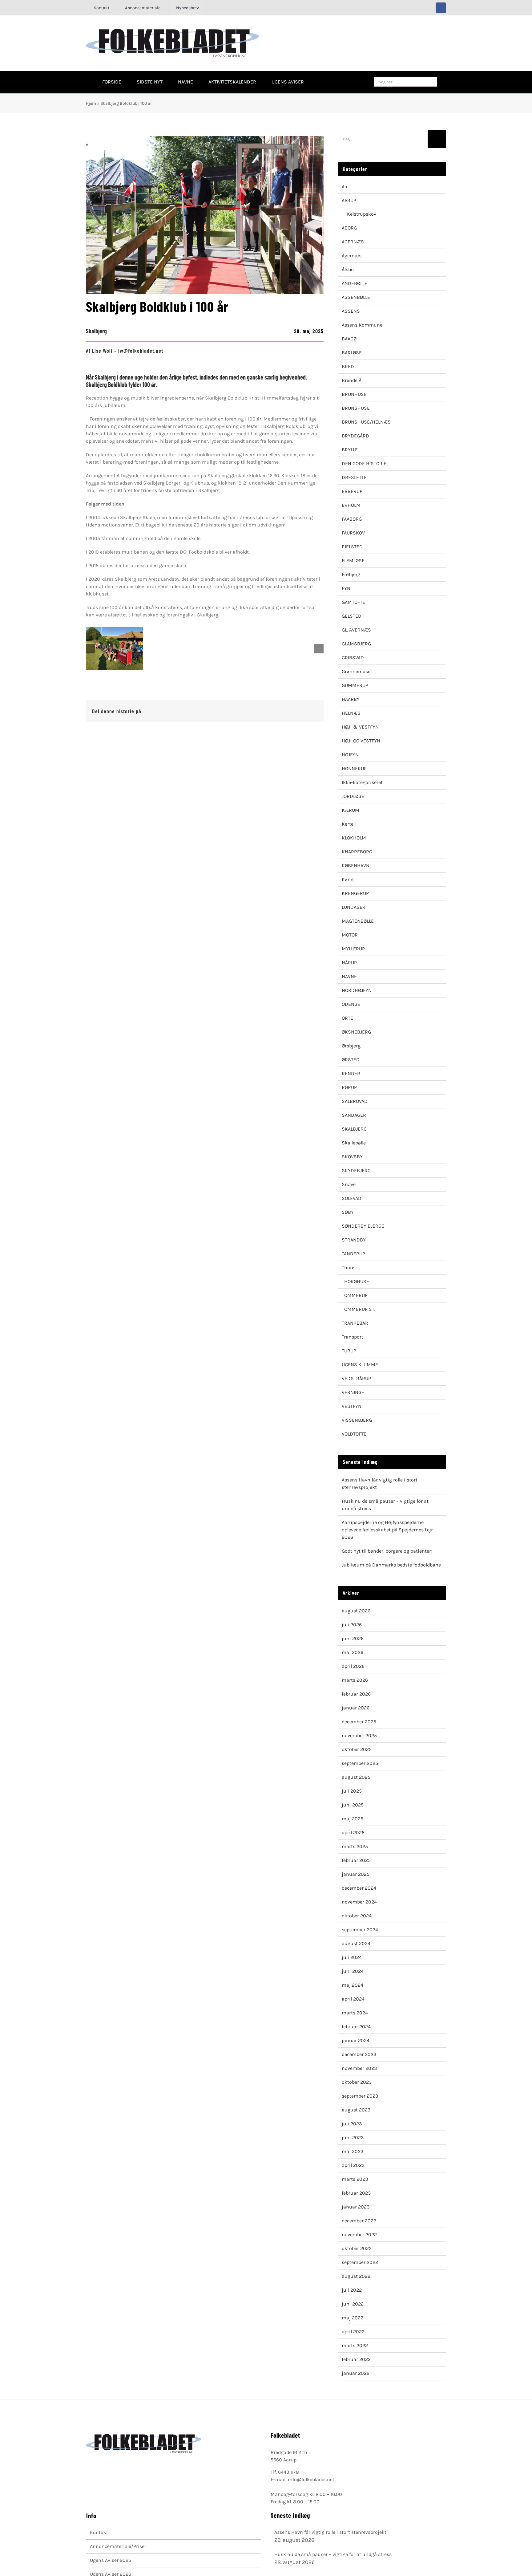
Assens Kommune (362, 325)
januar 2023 (356, 2207)
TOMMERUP (355, 1295)
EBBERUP (352, 491)
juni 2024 (353, 1971)
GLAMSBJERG (356, 644)
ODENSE (351, 1004)
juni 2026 (353, 1638)
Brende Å (352, 380)
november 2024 (359, 1902)
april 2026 (353, 1666)
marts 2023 (355, 2179)
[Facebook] (283, 711)
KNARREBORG (357, 852)
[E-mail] (312, 711)
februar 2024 (356, 2027)
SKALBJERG (354, 1129)
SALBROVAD (355, 1101)
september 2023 (360, 2096)
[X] (293, 711)
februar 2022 (356, 2359)
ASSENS (351, 311)
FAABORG (352, 519)
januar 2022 (356, 2373)
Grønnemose (356, 671)
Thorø (348, 1268)
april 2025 (353, 1832)
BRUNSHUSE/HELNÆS (366, 422)
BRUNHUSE (354, 394)
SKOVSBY (352, 1157)
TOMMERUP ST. (359, 1309)
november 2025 (359, 1735)
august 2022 (356, 2276)
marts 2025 (355, 1846)
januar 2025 (356, 1874)
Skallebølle (354, 1143)
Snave (349, 1184)
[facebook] (441, 8)
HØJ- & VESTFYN (360, 727)
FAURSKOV (353, 533)
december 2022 (359, 2221)
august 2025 (356, 1777)
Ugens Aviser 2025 (111, 2560)
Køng (348, 879)
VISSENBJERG (357, 1420)
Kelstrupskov (362, 214)
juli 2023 (352, 2124)
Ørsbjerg (351, 1046)
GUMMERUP (355, 685)
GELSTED (352, 616)
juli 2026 (352, 1625)
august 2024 (356, 1943)
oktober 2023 (357, 2082)
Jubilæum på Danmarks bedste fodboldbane (391, 1565)
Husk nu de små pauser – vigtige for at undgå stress (333, 2554)
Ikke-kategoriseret (362, 782)
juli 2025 (352, 1791)
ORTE (347, 1018)
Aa (345, 187)
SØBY (348, 1212)
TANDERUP (353, 1254)
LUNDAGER (354, 907)
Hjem (91, 103)
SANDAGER (354, 1115)
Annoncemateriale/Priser (118, 2546)
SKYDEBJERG (356, 1170)
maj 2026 (353, 1652)
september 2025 (360, 1763)
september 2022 (360, 2262)
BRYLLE (350, 450)
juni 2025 (353, 1805)
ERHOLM (351, 505)
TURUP (349, 1351)
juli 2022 (352, 2290)
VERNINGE (353, 1392)
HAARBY (351, 699)
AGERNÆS (353, 242)
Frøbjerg (351, 574)
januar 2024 (356, 2040)
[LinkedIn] (303, 711)
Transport (353, 1337)
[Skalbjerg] (115, 649)
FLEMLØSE (353, 561)
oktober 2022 (357, 2248)
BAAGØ (349, 339)
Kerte (348, 824)
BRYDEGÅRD (355, 436)
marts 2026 (355, 1680)
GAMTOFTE (353, 602)
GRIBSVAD (353, 658)
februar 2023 (356, 2193)
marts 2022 (355, 2345)
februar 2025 (356, 1860)
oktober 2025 (357, 1749)
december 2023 (359, 2054)
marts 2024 (355, 2013)
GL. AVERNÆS (356, 630)
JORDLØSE (353, 796)
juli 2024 (352, 1957)
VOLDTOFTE (354, 1434)
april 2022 (353, 2332)
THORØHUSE (355, 1281)
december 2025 (359, 1722)
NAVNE (349, 976)
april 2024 (353, 1999)
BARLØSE (352, 353)
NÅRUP (349, 963)
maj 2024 (353, 1985)
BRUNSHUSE (356, 408)
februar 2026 (356, 1694)
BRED (348, 366)
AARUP (349, 200)
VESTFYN (352, 1406)
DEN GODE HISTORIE (364, 463)
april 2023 (353, 2165)
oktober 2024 (357, 1916)
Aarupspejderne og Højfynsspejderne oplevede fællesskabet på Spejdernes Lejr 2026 (387, 1530)
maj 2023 (353, 2151)
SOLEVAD (352, 1198)
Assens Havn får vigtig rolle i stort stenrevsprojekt (330, 2532)
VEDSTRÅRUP (356, 1378)
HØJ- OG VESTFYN (361, 741)
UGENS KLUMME (360, 1365)
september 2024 (360, 1930)
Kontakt (99, 2532)
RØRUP (349, 1087)
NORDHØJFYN (357, 990)
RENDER (351, 1073)
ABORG (349, 228)
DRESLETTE (354, 477)
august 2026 (356, 1611)
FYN (346, 588)
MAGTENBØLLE (358, 921)
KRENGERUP (355, 893)
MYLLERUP (353, 949)
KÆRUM (351, 810)
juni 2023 (353, 2137)
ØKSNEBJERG (356, 1032)
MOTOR (350, 935)
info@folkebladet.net (311, 2479)
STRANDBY (354, 1240)
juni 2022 (353, 2304)
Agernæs (352, 256)
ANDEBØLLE (355, 283)
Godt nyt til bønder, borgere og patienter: (387, 1551)
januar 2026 (356, 1708)
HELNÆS (351, 713)
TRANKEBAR (355, 1323)
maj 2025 (353, 1819)
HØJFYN (350, 755)
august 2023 (356, 2110)
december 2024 (359, 1888)
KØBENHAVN (356, 865)
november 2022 (359, 2235)
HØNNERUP (354, 768)
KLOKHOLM (354, 838)
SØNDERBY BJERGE (363, 1226)
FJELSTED (352, 547)
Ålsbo (348, 269)
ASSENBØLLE (356, 297)
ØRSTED (351, 1060)
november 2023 (359, 2068)
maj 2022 (353, 2318)
